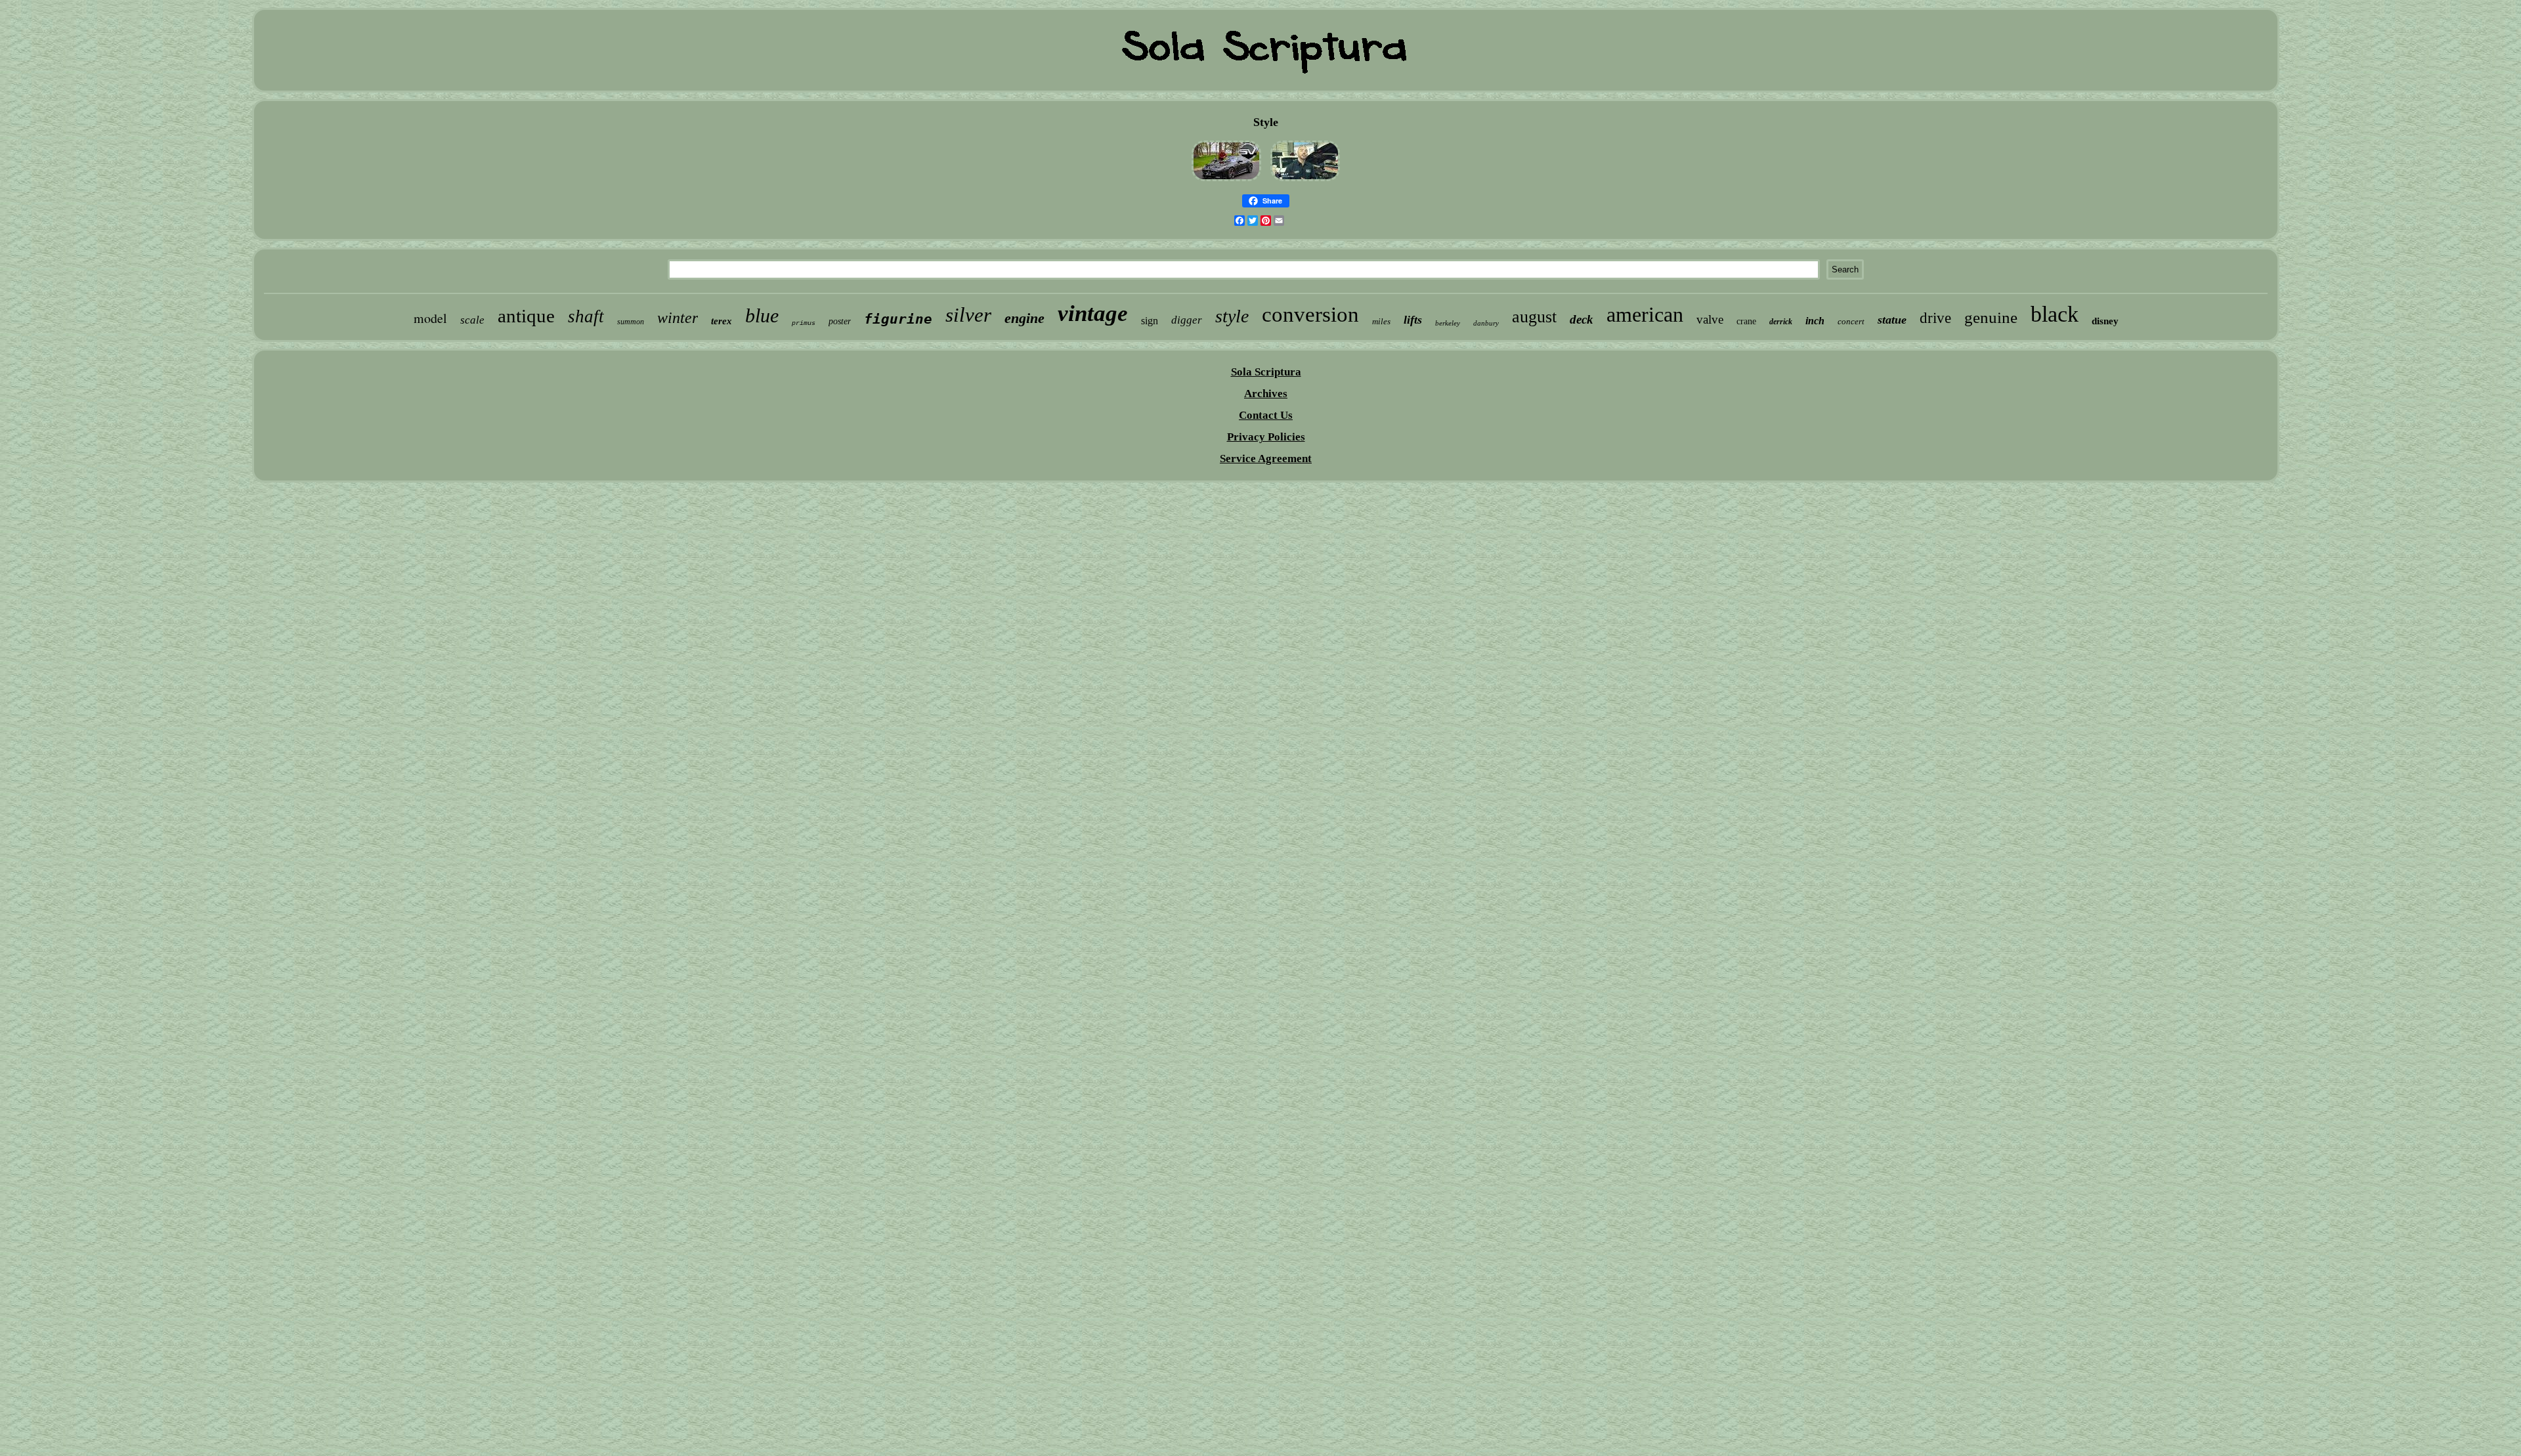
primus (804, 323)
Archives (1266, 394)
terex (722, 321)
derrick (1781, 322)
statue (1892, 320)
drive (1935, 318)
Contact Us (1266, 415)
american (1645, 314)
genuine (1991, 317)
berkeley (1448, 323)
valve (1710, 319)
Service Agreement (1266, 459)
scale (472, 320)
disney (2105, 321)
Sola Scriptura (1266, 372)
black (2055, 314)
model (430, 318)
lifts (1413, 320)
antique (526, 316)
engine (1024, 318)
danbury (1486, 323)
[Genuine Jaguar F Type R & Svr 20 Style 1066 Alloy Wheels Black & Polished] (1226, 181)
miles (1381, 321)
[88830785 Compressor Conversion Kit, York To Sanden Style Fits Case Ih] (1305, 181)
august (1534, 317)
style (1232, 316)
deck (1582, 319)
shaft (586, 316)
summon (631, 322)
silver (968, 315)
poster (840, 321)
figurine (898, 319)
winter (678, 318)
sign (1150, 321)
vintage (1093, 313)
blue (762, 315)
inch (1815, 321)
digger (1187, 320)
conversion (1310, 314)
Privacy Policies (1266, 437)
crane (1746, 321)
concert (1851, 321)
